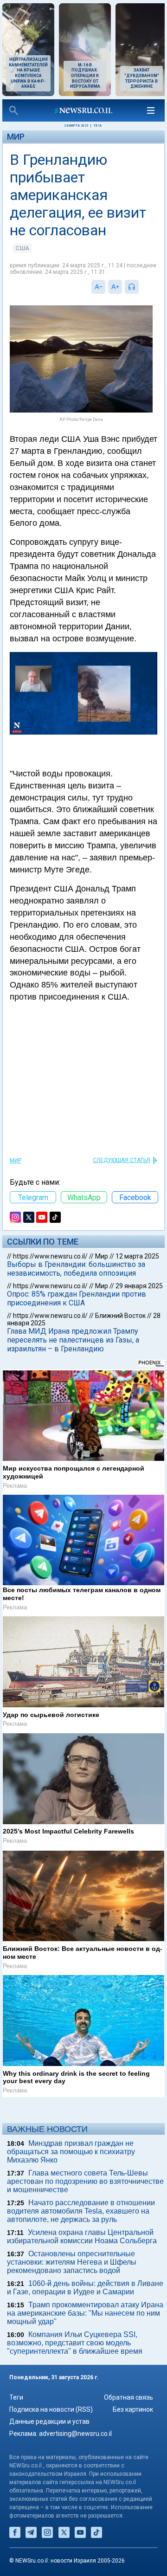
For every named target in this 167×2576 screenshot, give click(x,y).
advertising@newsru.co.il (75, 2434)
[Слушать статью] (141, 287)
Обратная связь (128, 2397)
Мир (16, 137)
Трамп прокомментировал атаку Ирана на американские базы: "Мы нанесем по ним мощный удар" (85, 2313)
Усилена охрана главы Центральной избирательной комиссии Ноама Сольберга (82, 2237)
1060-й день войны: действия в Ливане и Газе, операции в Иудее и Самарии (85, 2288)
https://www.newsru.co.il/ (50, 1256)
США (22, 248)
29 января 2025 (139, 1286)
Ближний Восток (120, 1316)
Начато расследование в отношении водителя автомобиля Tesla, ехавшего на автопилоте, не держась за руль (81, 2211)
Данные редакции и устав (49, 2421)
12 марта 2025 (137, 1256)
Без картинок (133, 2409)
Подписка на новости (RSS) (51, 2409)
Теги (16, 2397)
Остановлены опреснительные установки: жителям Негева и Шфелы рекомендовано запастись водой (72, 2262)
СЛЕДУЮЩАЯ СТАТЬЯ (122, 1160)
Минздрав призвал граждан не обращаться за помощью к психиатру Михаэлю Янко (71, 2152)
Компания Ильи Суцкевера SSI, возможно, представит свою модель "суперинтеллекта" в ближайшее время (75, 2343)
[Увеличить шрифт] (115, 287)
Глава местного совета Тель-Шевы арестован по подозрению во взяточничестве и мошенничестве (85, 2181)
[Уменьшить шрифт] (98, 287)
